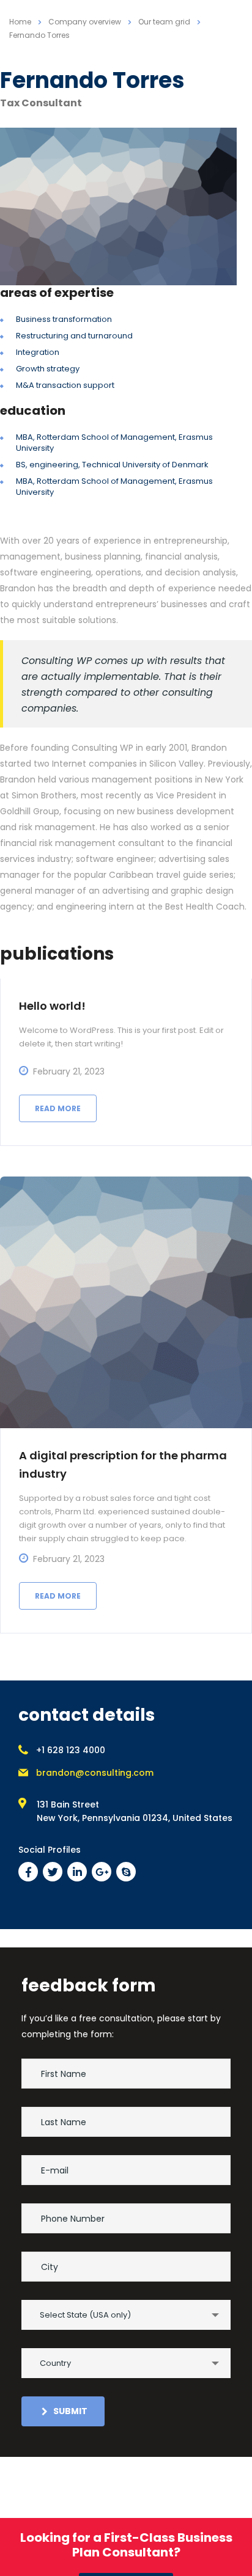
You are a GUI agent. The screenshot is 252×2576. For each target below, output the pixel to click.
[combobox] (126, 2315)
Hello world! (52, 1006)
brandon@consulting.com (95, 1773)
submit (70, 2411)
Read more (58, 1108)
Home (20, 22)
